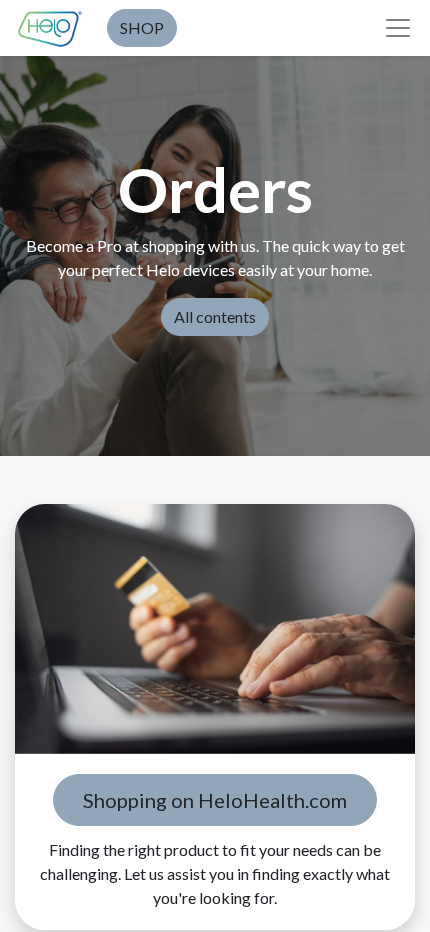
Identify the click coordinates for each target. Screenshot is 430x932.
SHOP (142, 27)
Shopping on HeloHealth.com (215, 800)
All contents (215, 316)
